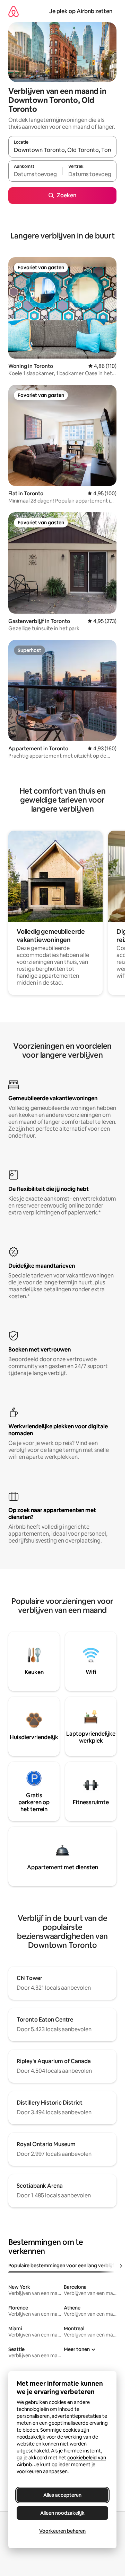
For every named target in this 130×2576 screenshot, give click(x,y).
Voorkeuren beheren (62, 2531)
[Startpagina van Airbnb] (14, 11)
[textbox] (35, 174)
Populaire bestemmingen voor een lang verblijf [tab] (61, 2266)
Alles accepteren (62, 2495)
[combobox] (62, 150)
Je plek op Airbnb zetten (81, 11)
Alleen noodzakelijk (62, 2513)
